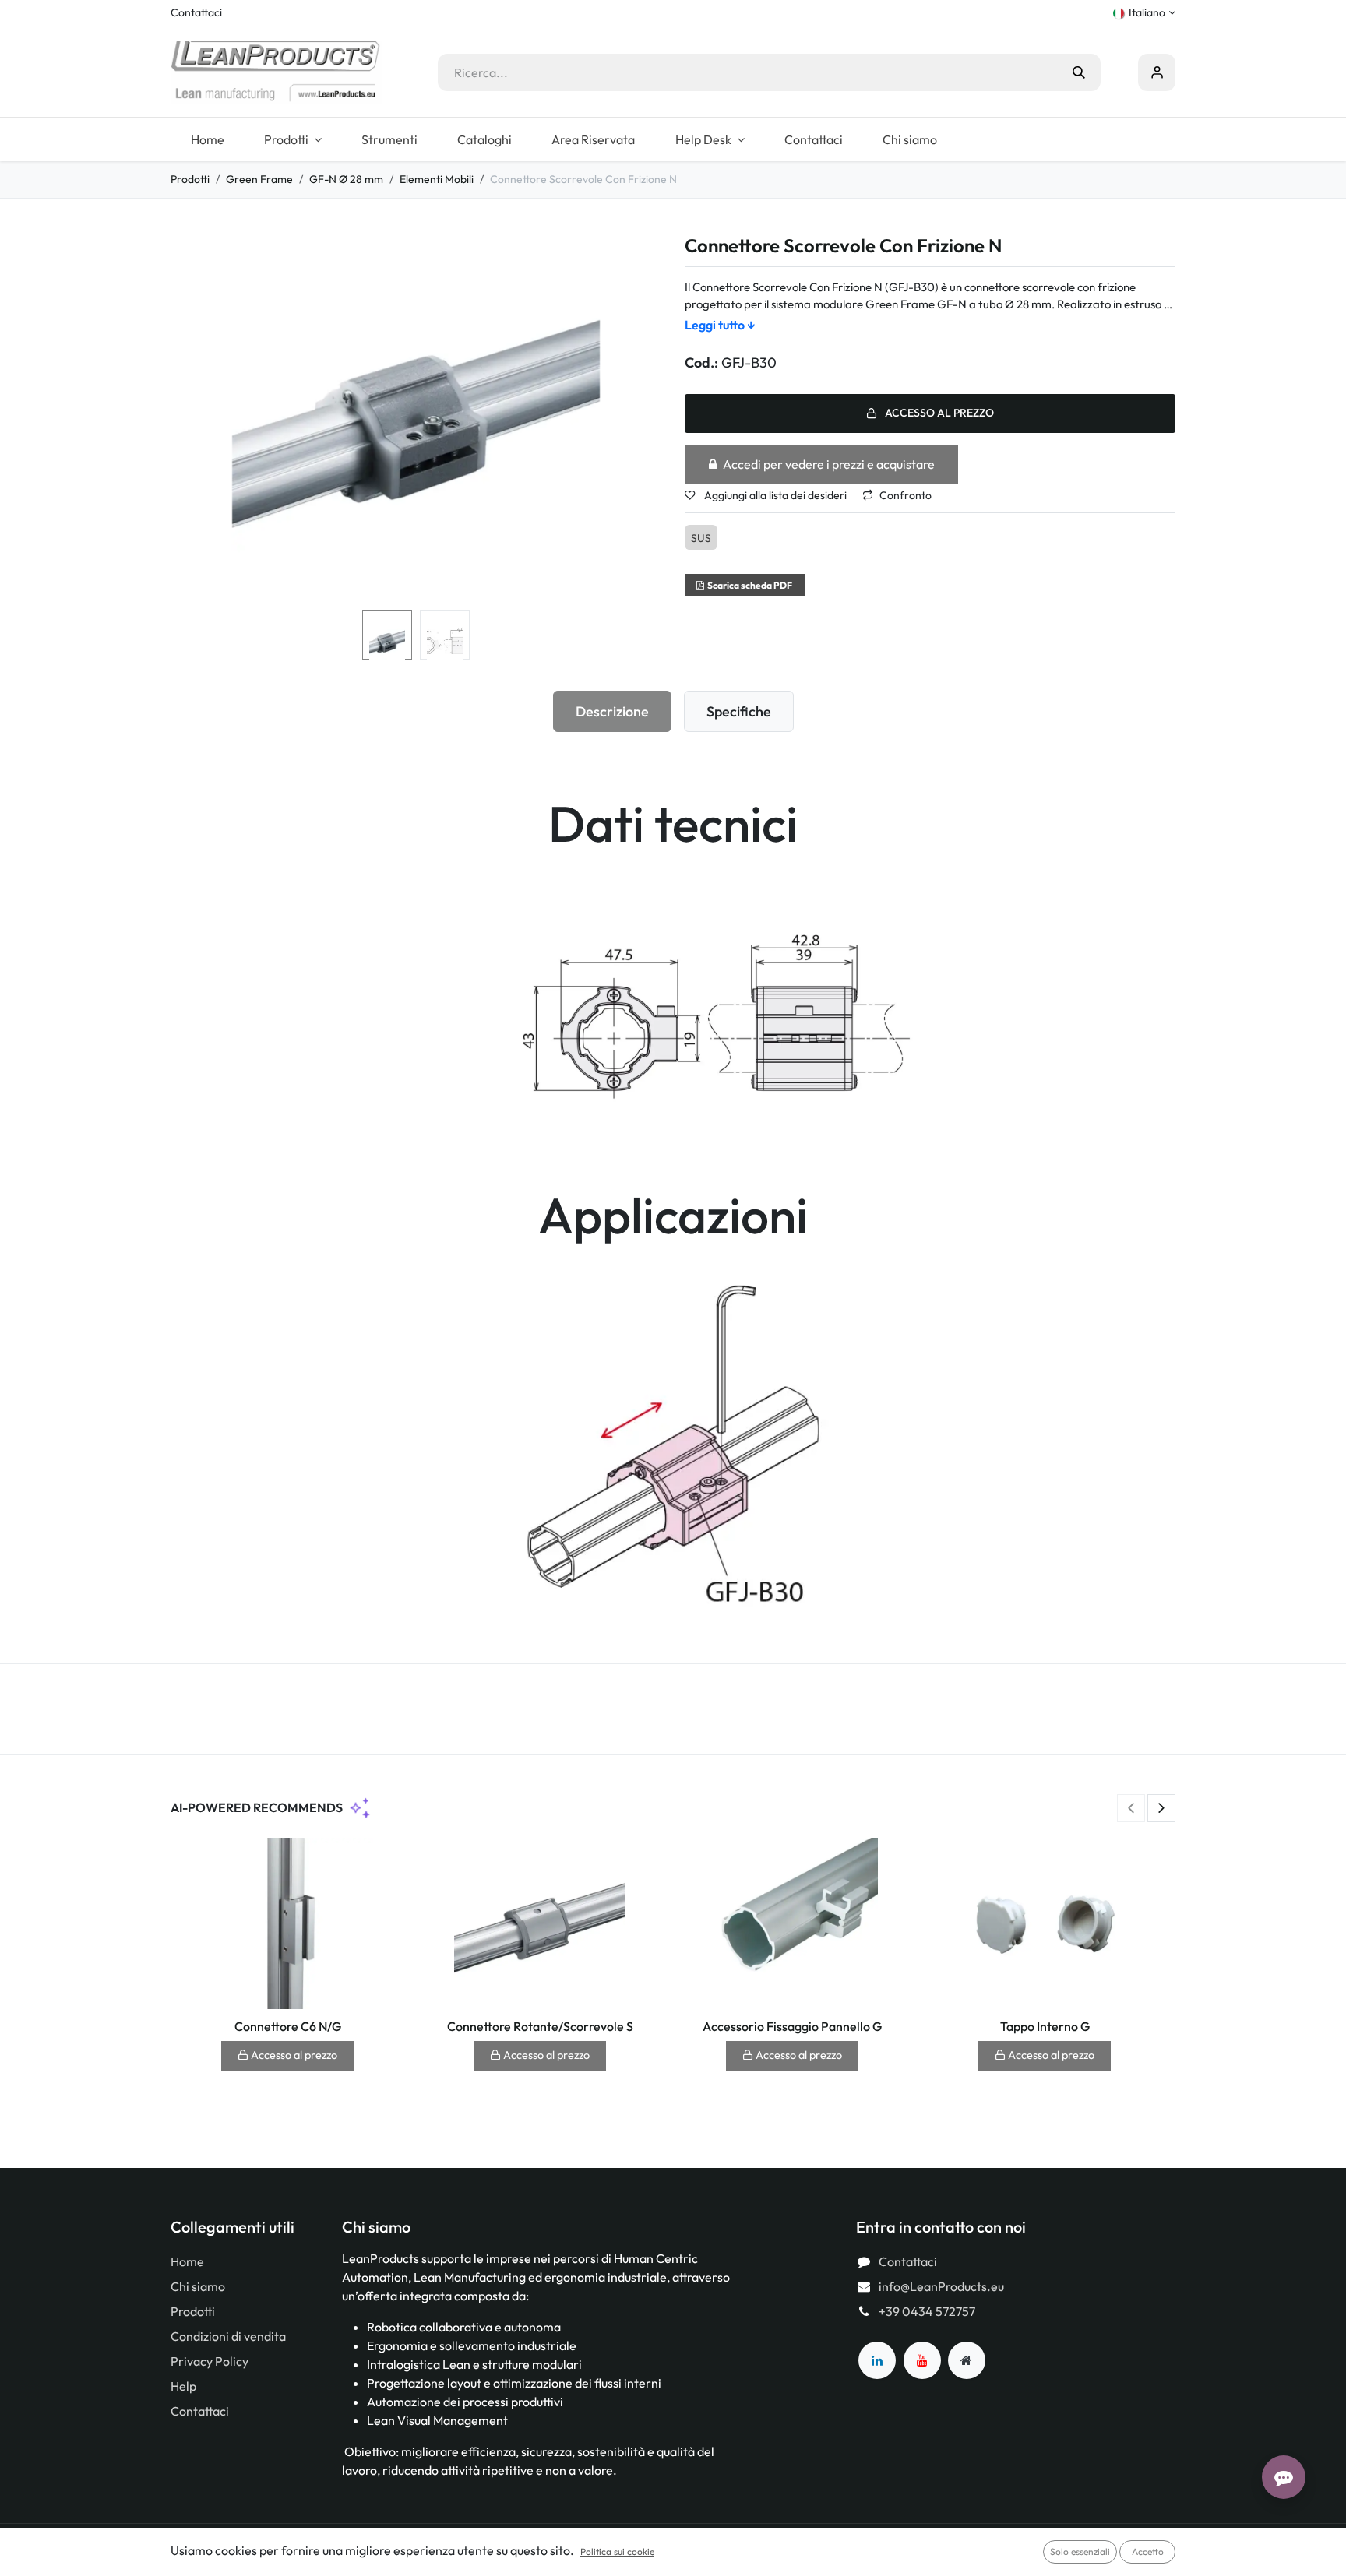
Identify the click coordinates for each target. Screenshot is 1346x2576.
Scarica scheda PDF (750, 585)
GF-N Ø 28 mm (346, 179)
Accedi (1157, 72)
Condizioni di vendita (228, 2336)
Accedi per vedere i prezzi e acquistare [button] (829, 464)
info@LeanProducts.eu (941, 2286)
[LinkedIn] (877, 2360)
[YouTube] (922, 2360)
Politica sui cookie (617, 2551)
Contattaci (196, 12)
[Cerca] (1079, 72)
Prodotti (190, 179)
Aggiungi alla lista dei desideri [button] (774, 495)
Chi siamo (198, 2286)
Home (187, 2261)
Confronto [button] (906, 495)
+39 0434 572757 (927, 2311)
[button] (195, 420)
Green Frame (259, 179)
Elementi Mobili (437, 179)
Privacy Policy (210, 2361)
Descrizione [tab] (612, 711)
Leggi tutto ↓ (720, 325)
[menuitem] (207, 139)
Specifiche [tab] (739, 711)
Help (183, 2386)
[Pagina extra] (967, 2360)
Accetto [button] (1148, 2551)
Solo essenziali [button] (1080, 2551)
